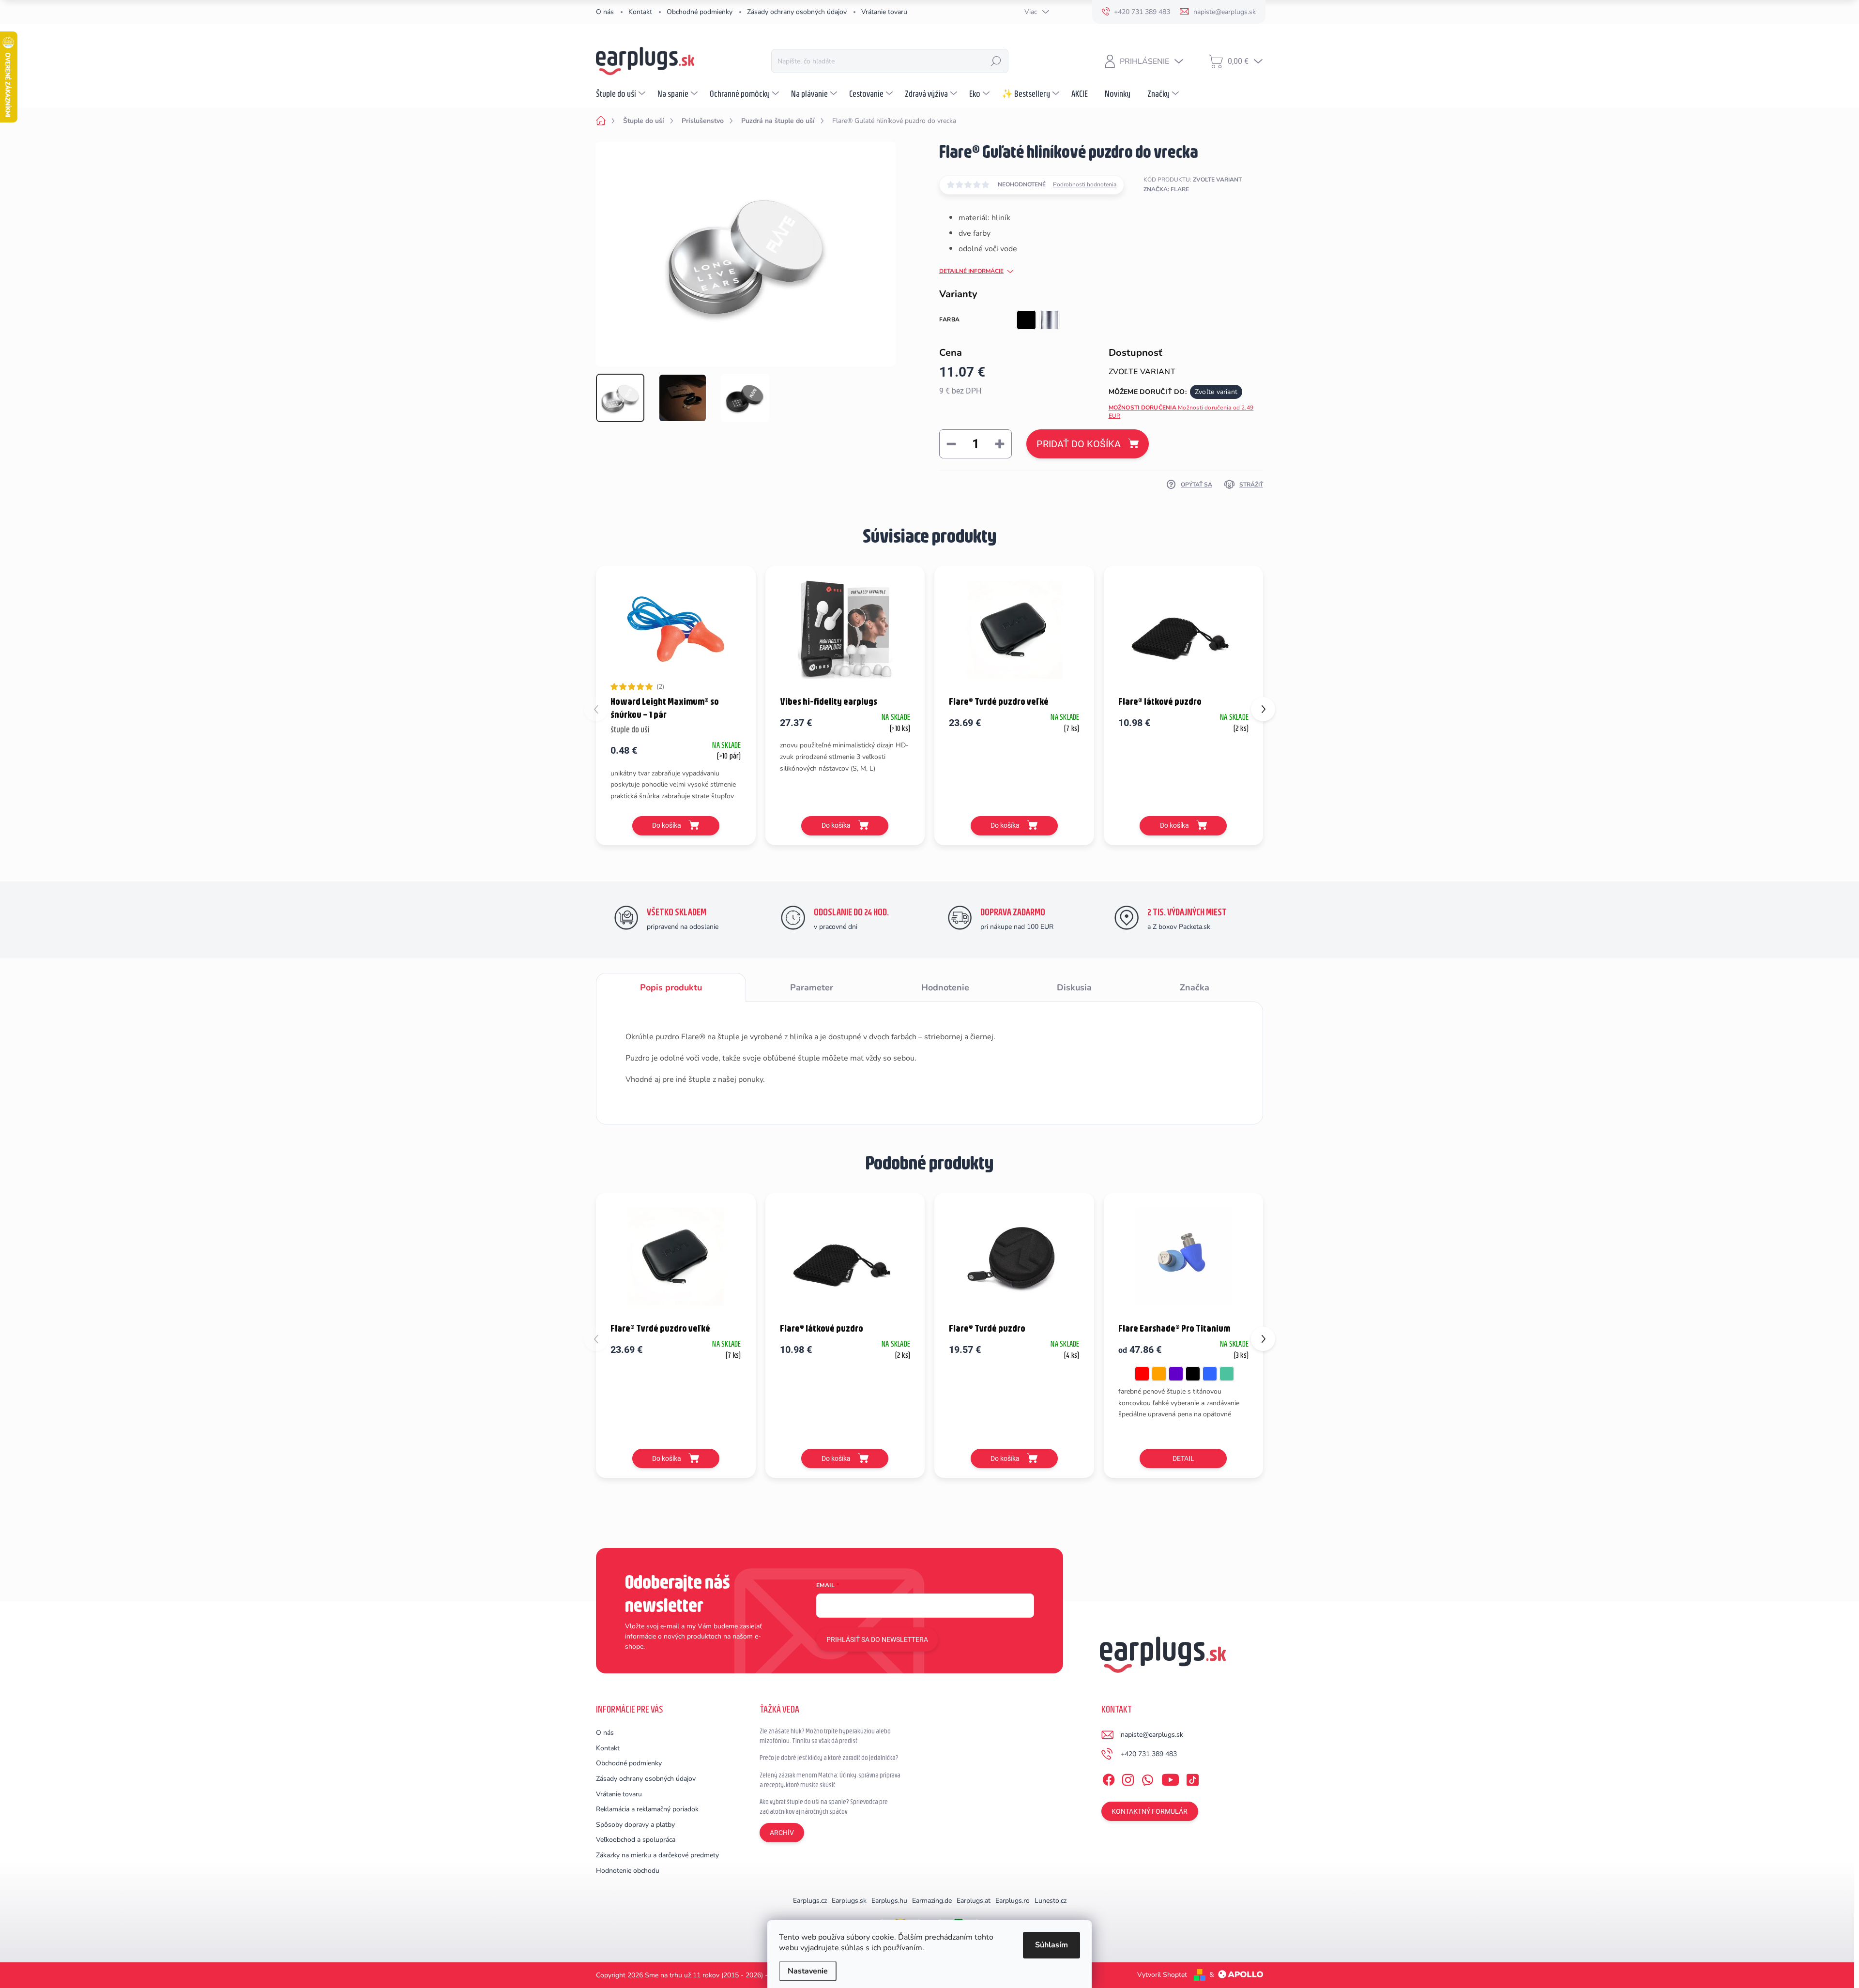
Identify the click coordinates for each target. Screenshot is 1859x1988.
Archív (782, 1833)
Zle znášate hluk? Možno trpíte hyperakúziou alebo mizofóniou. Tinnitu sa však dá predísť (825, 1736)
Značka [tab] (1195, 987)
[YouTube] (1170, 1778)
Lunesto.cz (1051, 1901)
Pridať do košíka (1079, 444)
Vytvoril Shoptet (1162, 1975)
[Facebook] (1109, 1778)
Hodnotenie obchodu (628, 1871)
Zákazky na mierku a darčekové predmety (657, 1855)
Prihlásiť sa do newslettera (877, 1639)
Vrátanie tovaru (884, 12)
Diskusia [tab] (1074, 987)
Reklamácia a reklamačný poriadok (647, 1809)
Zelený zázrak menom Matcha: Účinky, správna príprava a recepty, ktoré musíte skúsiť (830, 1780)
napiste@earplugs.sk (1152, 1735)
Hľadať (996, 61)
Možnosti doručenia (1181, 412)
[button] (1263, 709)
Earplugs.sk (849, 1901)
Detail (1183, 1458)
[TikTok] (1192, 1778)
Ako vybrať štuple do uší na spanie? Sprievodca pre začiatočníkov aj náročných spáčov (824, 1806)
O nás (605, 12)
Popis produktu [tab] (671, 987)
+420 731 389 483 (1149, 1754)
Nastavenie (808, 1971)
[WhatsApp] (1147, 1778)
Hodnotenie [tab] (945, 987)
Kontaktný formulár (1150, 1811)
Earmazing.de (932, 1901)
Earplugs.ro (1013, 1901)
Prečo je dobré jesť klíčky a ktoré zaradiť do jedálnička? (829, 1758)
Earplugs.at (974, 1901)
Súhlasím (1051, 1945)
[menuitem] (622, 93)
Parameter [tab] (812, 987)
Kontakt (640, 12)
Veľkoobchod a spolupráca (636, 1840)
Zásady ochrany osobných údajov (797, 12)
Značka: (1166, 189)
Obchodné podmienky (700, 12)
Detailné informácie (971, 271)
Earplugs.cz (810, 1901)
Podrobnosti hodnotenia (1085, 184)
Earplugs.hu (889, 1901)
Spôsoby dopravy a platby (635, 1825)
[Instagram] (1128, 1778)
